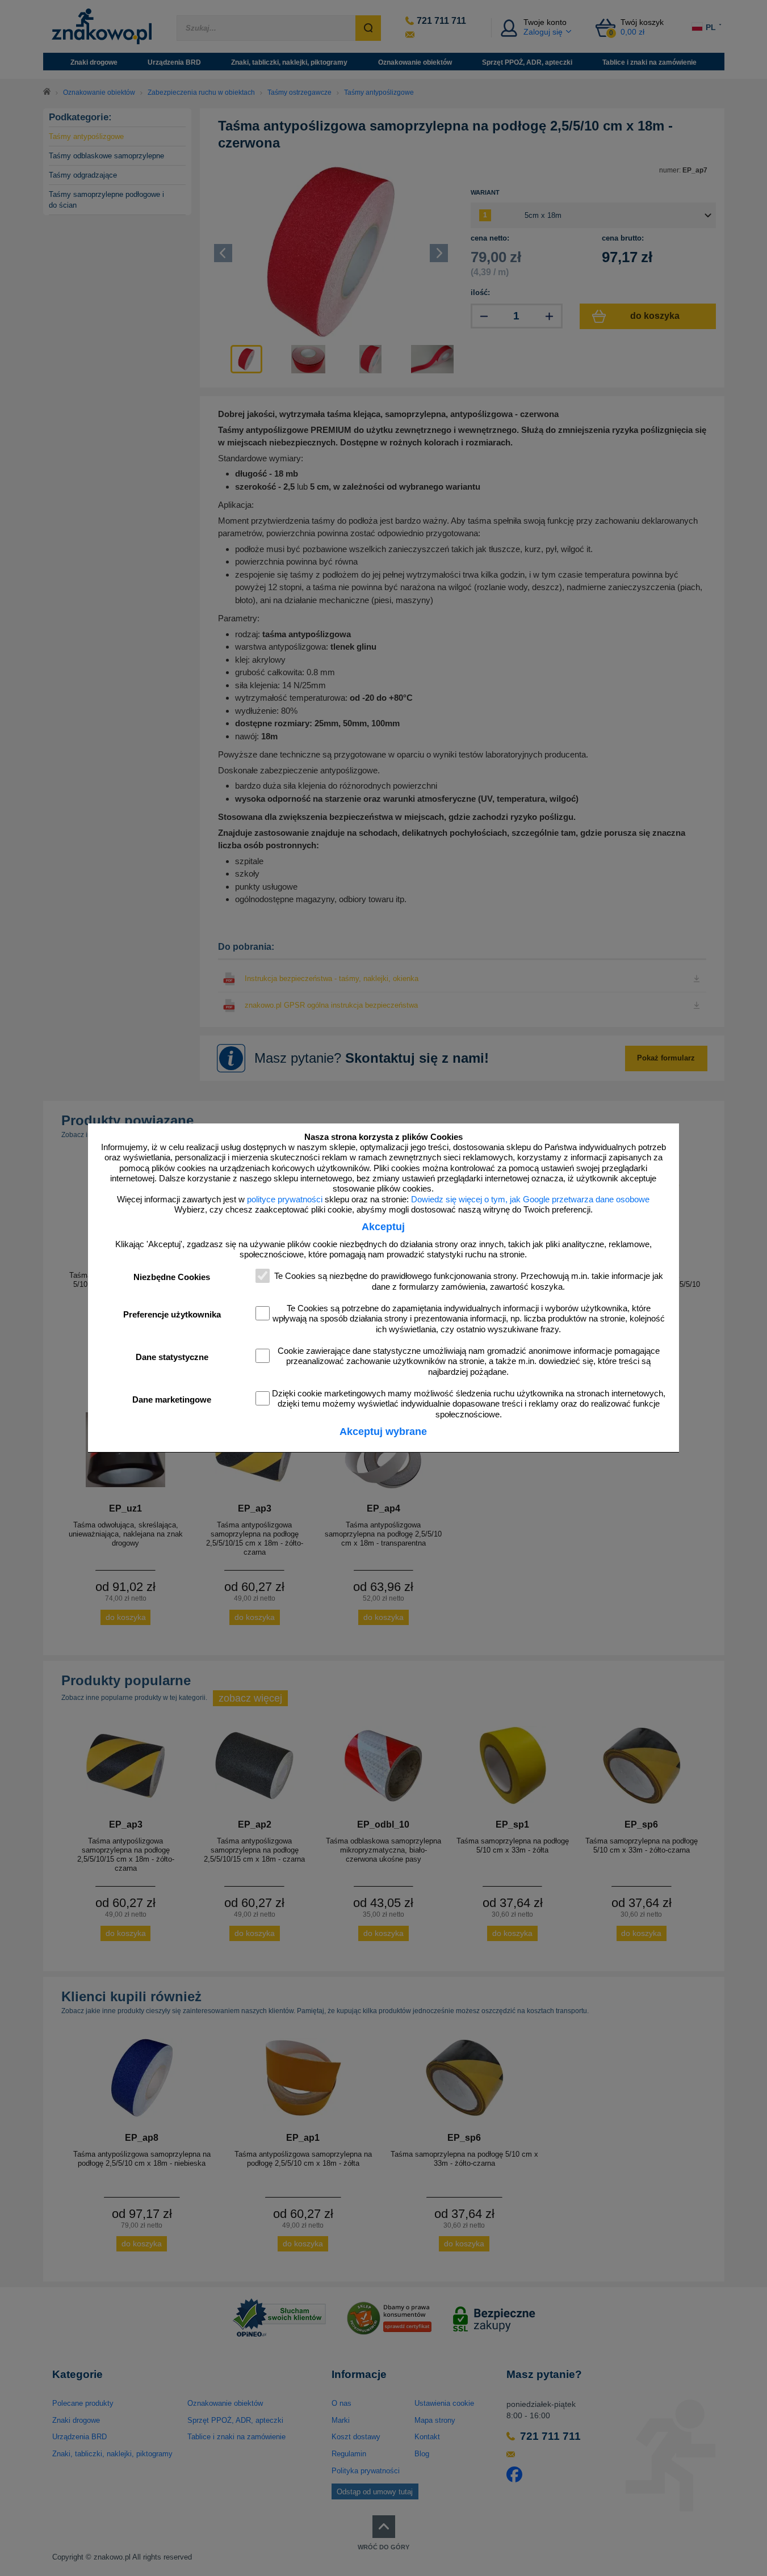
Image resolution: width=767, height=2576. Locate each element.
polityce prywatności (285, 1199)
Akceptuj (383, 1227)
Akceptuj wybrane (383, 1432)
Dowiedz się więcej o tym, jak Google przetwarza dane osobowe (530, 1199)
